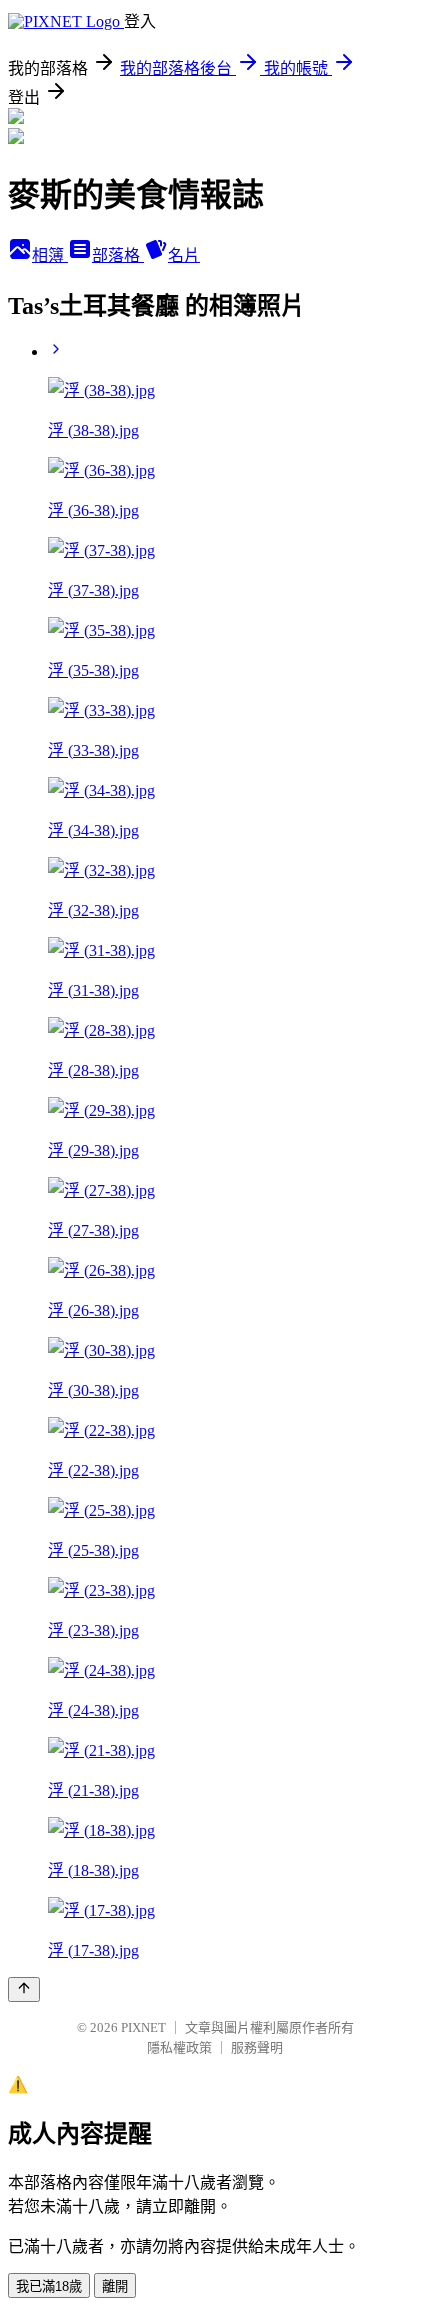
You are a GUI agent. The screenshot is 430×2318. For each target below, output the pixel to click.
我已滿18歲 (49, 2286)
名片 (184, 255)
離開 (115, 2286)
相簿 (50, 255)
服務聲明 (257, 2047)
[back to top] (24, 1989)
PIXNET (143, 2027)
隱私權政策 (179, 2047)
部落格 (118, 255)
